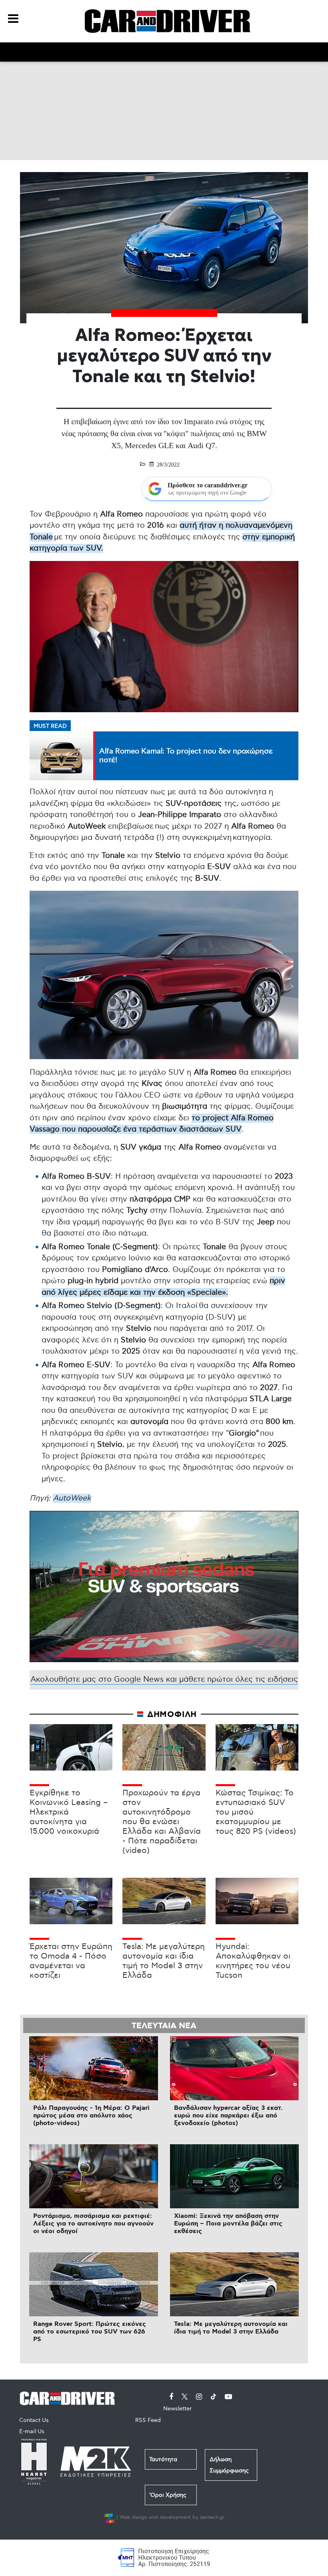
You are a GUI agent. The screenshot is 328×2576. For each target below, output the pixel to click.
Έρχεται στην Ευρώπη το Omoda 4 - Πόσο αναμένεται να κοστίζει (71, 1961)
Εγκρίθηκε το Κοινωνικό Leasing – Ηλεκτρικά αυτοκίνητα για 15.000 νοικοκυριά (69, 1812)
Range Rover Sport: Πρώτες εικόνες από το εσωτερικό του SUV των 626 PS (90, 2332)
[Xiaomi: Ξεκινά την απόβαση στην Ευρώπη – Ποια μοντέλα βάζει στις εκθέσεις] (234, 2176)
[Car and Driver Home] (69, 2397)
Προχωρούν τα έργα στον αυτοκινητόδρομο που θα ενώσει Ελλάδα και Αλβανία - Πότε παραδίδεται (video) (162, 1822)
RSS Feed (148, 2420)
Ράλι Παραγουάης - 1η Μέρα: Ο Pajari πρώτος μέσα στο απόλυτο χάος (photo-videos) (91, 2116)
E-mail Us (32, 2431)
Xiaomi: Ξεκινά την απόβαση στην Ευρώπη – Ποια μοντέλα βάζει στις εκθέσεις (228, 2224)
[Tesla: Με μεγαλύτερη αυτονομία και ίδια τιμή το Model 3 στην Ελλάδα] (234, 2284)
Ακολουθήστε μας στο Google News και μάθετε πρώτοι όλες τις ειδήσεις (164, 1680)
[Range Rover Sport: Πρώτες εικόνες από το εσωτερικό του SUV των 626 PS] (94, 2284)
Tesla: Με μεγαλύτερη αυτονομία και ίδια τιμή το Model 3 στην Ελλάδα (164, 1961)
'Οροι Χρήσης (168, 2495)
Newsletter (177, 2409)
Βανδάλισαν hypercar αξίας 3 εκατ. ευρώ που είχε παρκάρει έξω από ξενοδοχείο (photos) (228, 2116)
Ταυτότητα (163, 2459)
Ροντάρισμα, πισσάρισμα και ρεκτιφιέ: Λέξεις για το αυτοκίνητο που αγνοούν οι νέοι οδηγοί (93, 2224)
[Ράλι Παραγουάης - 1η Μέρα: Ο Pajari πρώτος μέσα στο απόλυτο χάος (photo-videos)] (94, 2068)
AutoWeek (72, 1498)
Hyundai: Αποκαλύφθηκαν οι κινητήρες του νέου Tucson (253, 1961)
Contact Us (34, 2420)
